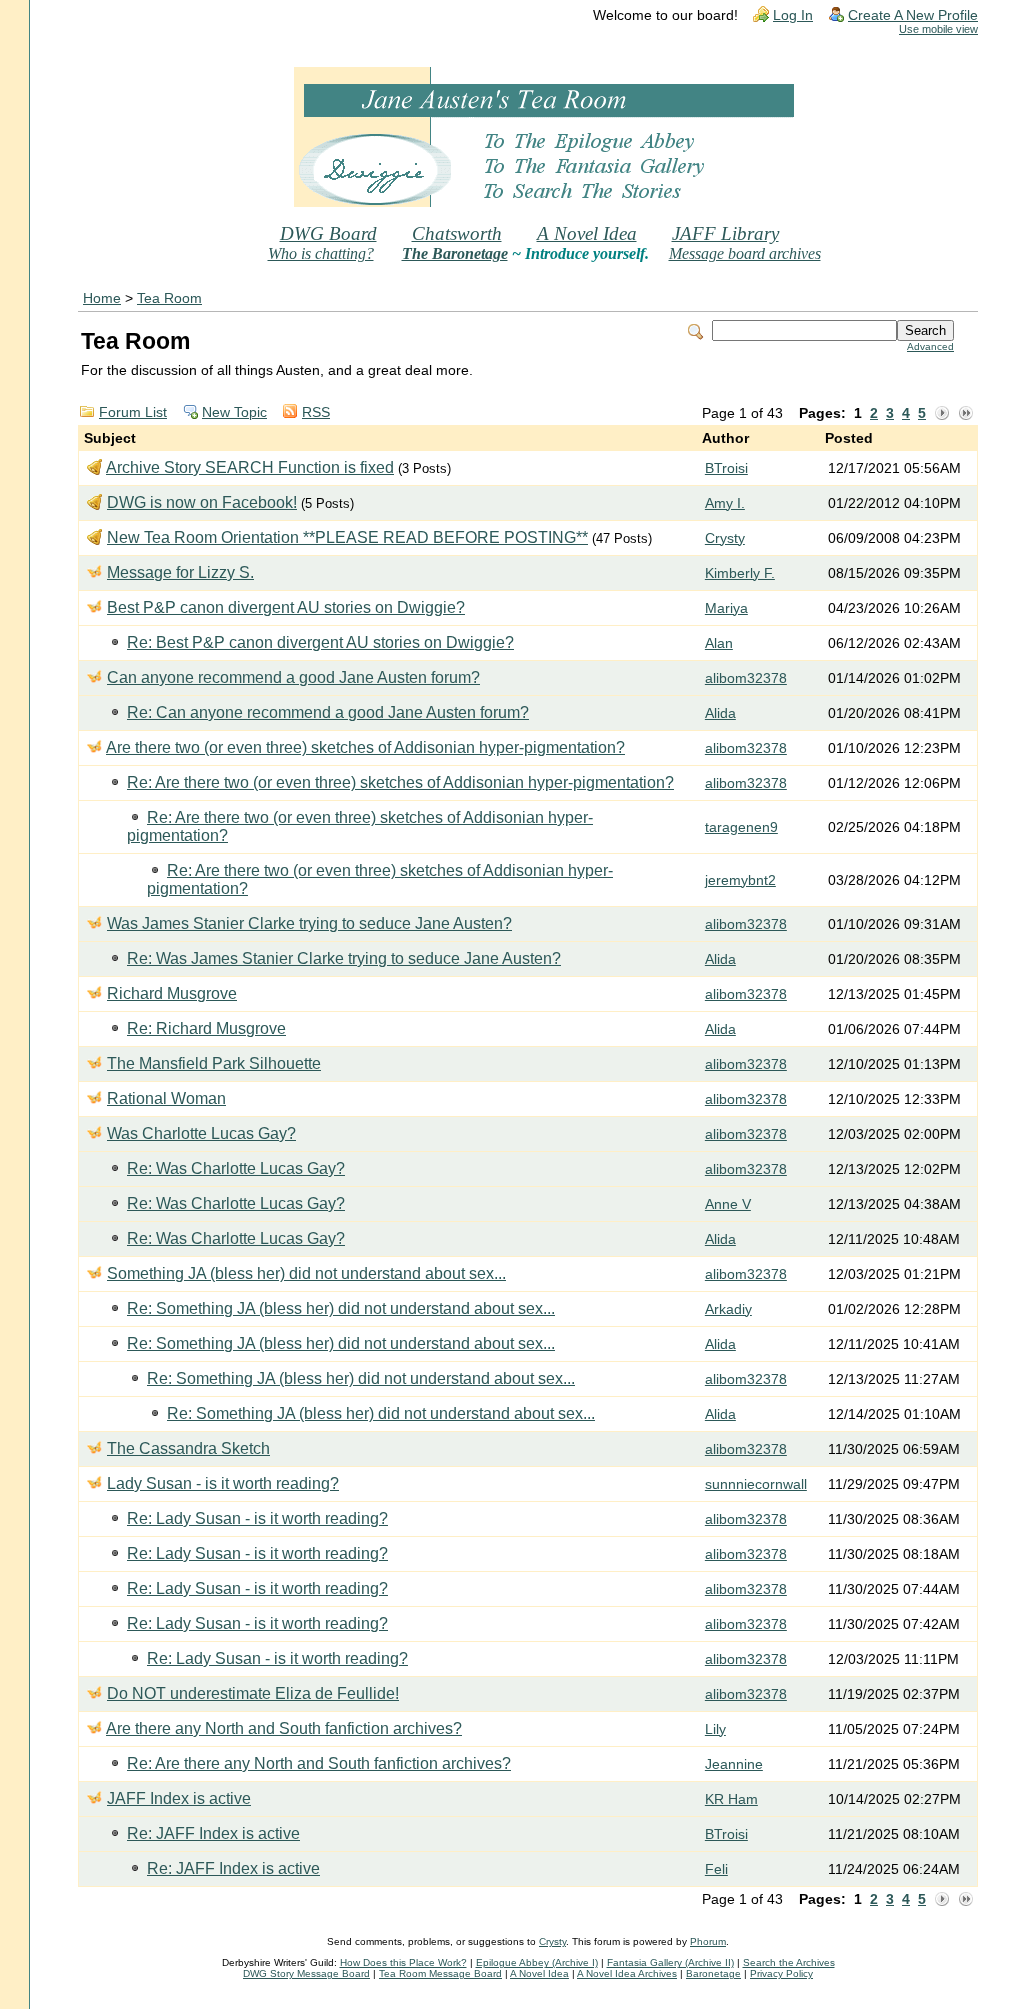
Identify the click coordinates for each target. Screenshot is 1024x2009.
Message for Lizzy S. (180, 572)
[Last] (966, 414)
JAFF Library (725, 233)
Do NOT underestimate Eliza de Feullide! (253, 1693)
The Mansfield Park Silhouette (214, 1063)
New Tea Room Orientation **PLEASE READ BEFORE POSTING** (347, 537)
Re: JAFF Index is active (213, 1833)
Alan (719, 643)
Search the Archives (789, 1962)
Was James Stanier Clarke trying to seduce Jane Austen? (309, 923)
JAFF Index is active (179, 1798)
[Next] (942, 414)
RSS (316, 412)
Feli (716, 1869)
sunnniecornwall (756, 1484)
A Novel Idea (587, 233)
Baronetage (713, 1973)
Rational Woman (166, 1098)
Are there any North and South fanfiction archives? (284, 1728)
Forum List (133, 412)
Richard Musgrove (172, 993)
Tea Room (169, 298)
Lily (715, 1729)
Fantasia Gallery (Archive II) (670, 1962)
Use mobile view (938, 29)
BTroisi (726, 468)
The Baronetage (455, 253)
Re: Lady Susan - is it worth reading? (257, 1518)
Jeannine (734, 1764)
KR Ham (731, 1799)
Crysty (725, 538)
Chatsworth (457, 233)
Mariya (726, 608)
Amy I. (725, 503)
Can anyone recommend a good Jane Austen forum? (293, 677)
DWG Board (328, 233)
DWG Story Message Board (306, 1973)
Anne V (728, 1204)
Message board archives (745, 253)
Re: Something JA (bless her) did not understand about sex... (341, 1308)
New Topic (234, 412)
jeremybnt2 (740, 880)
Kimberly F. (740, 573)
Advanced (930, 346)
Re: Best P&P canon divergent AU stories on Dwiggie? (320, 642)
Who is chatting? (321, 253)
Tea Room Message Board (440, 1973)
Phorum (708, 1941)
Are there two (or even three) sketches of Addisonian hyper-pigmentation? (365, 747)
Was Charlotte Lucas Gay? (201, 1133)
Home (102, 298)
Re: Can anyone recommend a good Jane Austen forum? (328, 712)
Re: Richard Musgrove (206, 1028)
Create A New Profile (913, 15)
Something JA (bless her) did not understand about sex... (306, 1273)
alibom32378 (746, 678)
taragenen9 (741, 827)
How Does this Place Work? (403, 1962)
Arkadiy (728, 1309)
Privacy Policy (781, 1973)
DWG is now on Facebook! (202, 502)
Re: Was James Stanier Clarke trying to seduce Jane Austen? (344, 958)
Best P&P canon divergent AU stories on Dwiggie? (286, 607)
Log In (793, 15)
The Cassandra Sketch (188, 1448)
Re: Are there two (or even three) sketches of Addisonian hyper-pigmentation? (400, 782)
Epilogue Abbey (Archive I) (537, 1962)
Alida (720, 713)
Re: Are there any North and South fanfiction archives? (319, 1763)
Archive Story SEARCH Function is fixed (250, 467)
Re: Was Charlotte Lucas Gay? (236, 1168)
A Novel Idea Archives (627, 1973)
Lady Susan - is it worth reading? (223, 1483)
